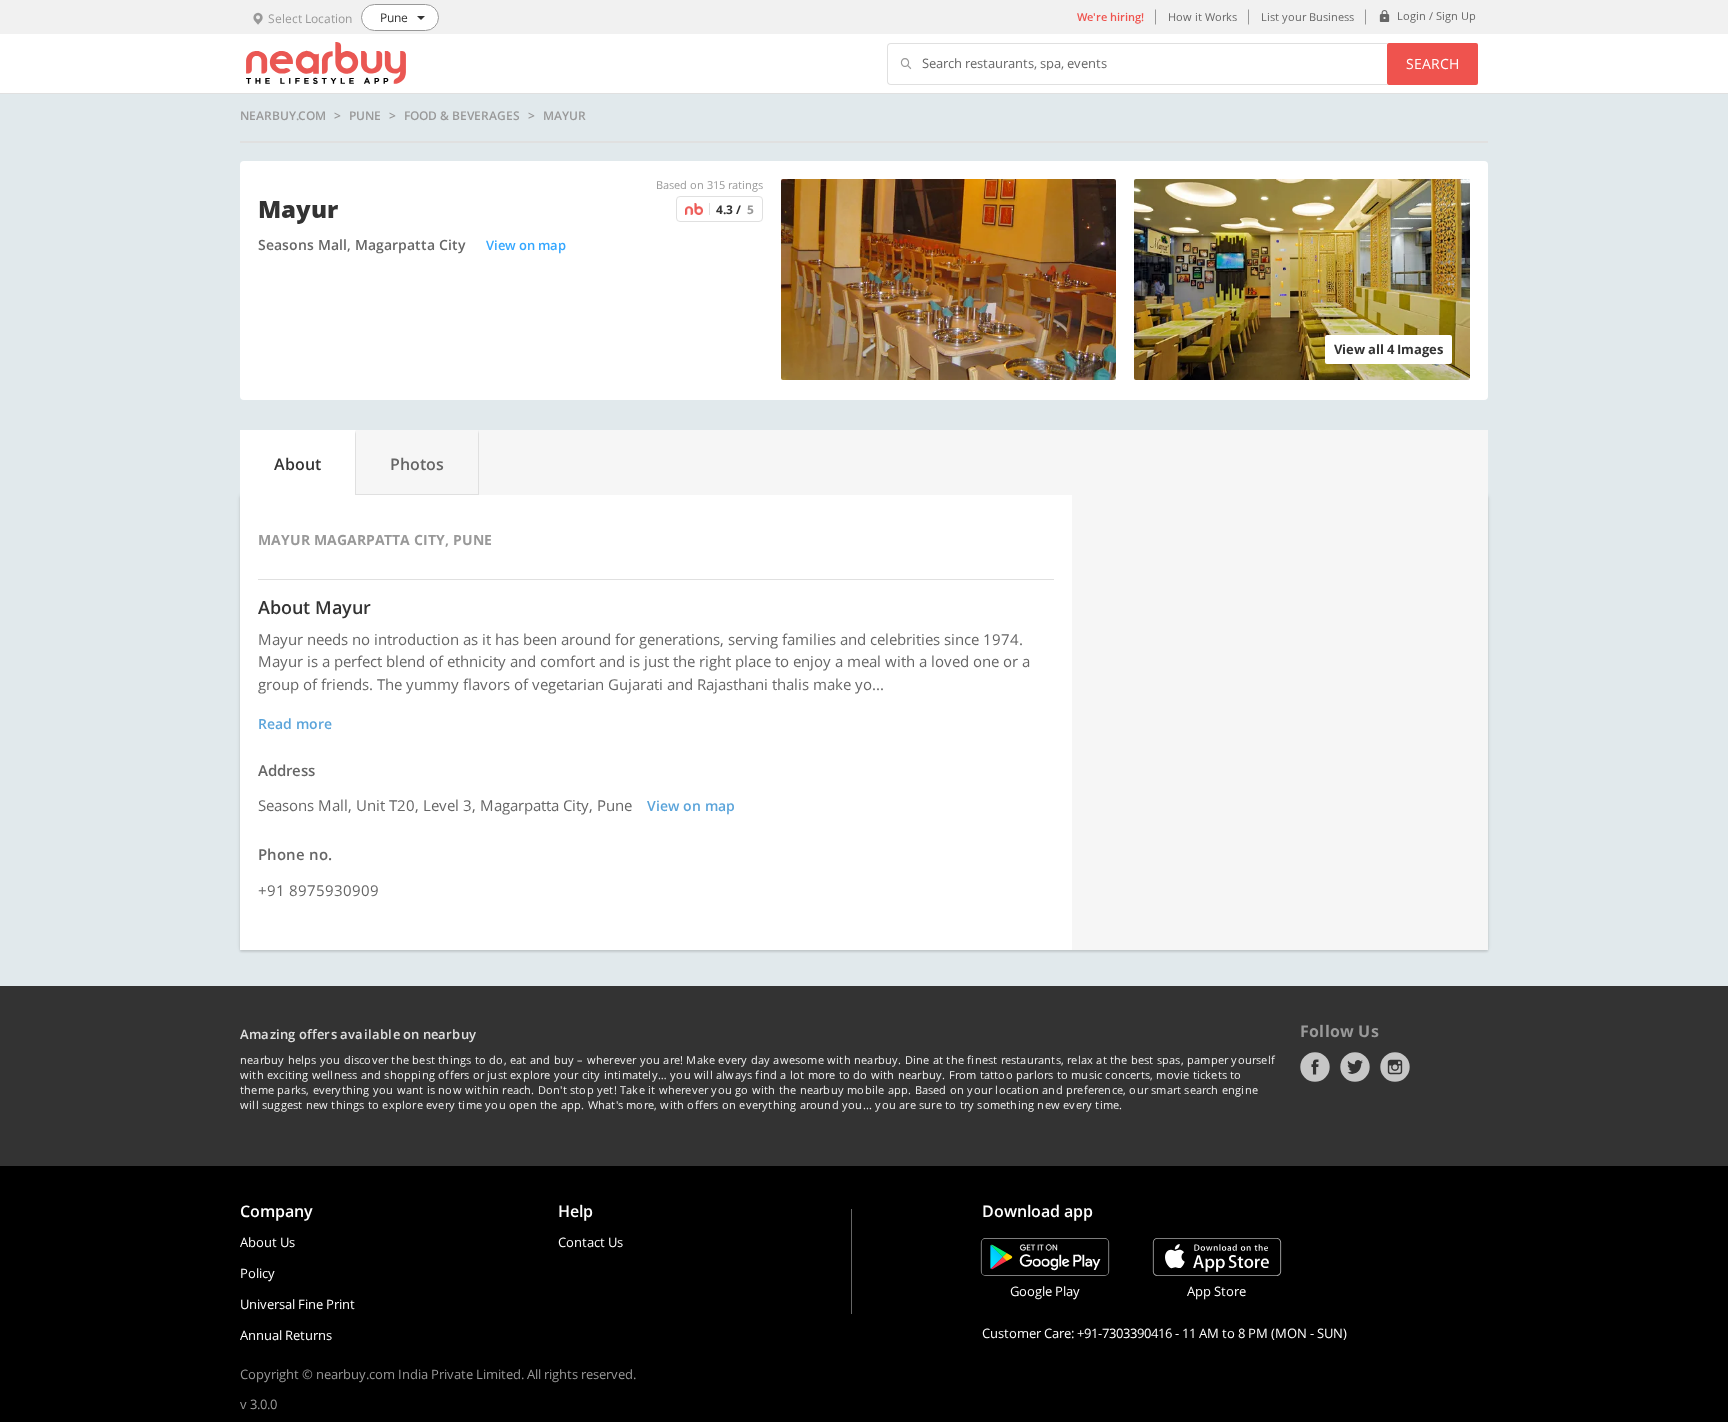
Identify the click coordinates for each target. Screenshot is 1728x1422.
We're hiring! (1110, 16)
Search (1432, 63)
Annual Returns (286, 1335)
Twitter (1355, 1067)
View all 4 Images (1388, 349)
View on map (526, 245)
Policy (257, 1273)
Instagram (1395, 1067)
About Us (267, 1242)
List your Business (1307, 16)
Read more (295, 723)
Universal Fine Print (297, 1304)
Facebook (1315, 1067)
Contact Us (590, 1242)
